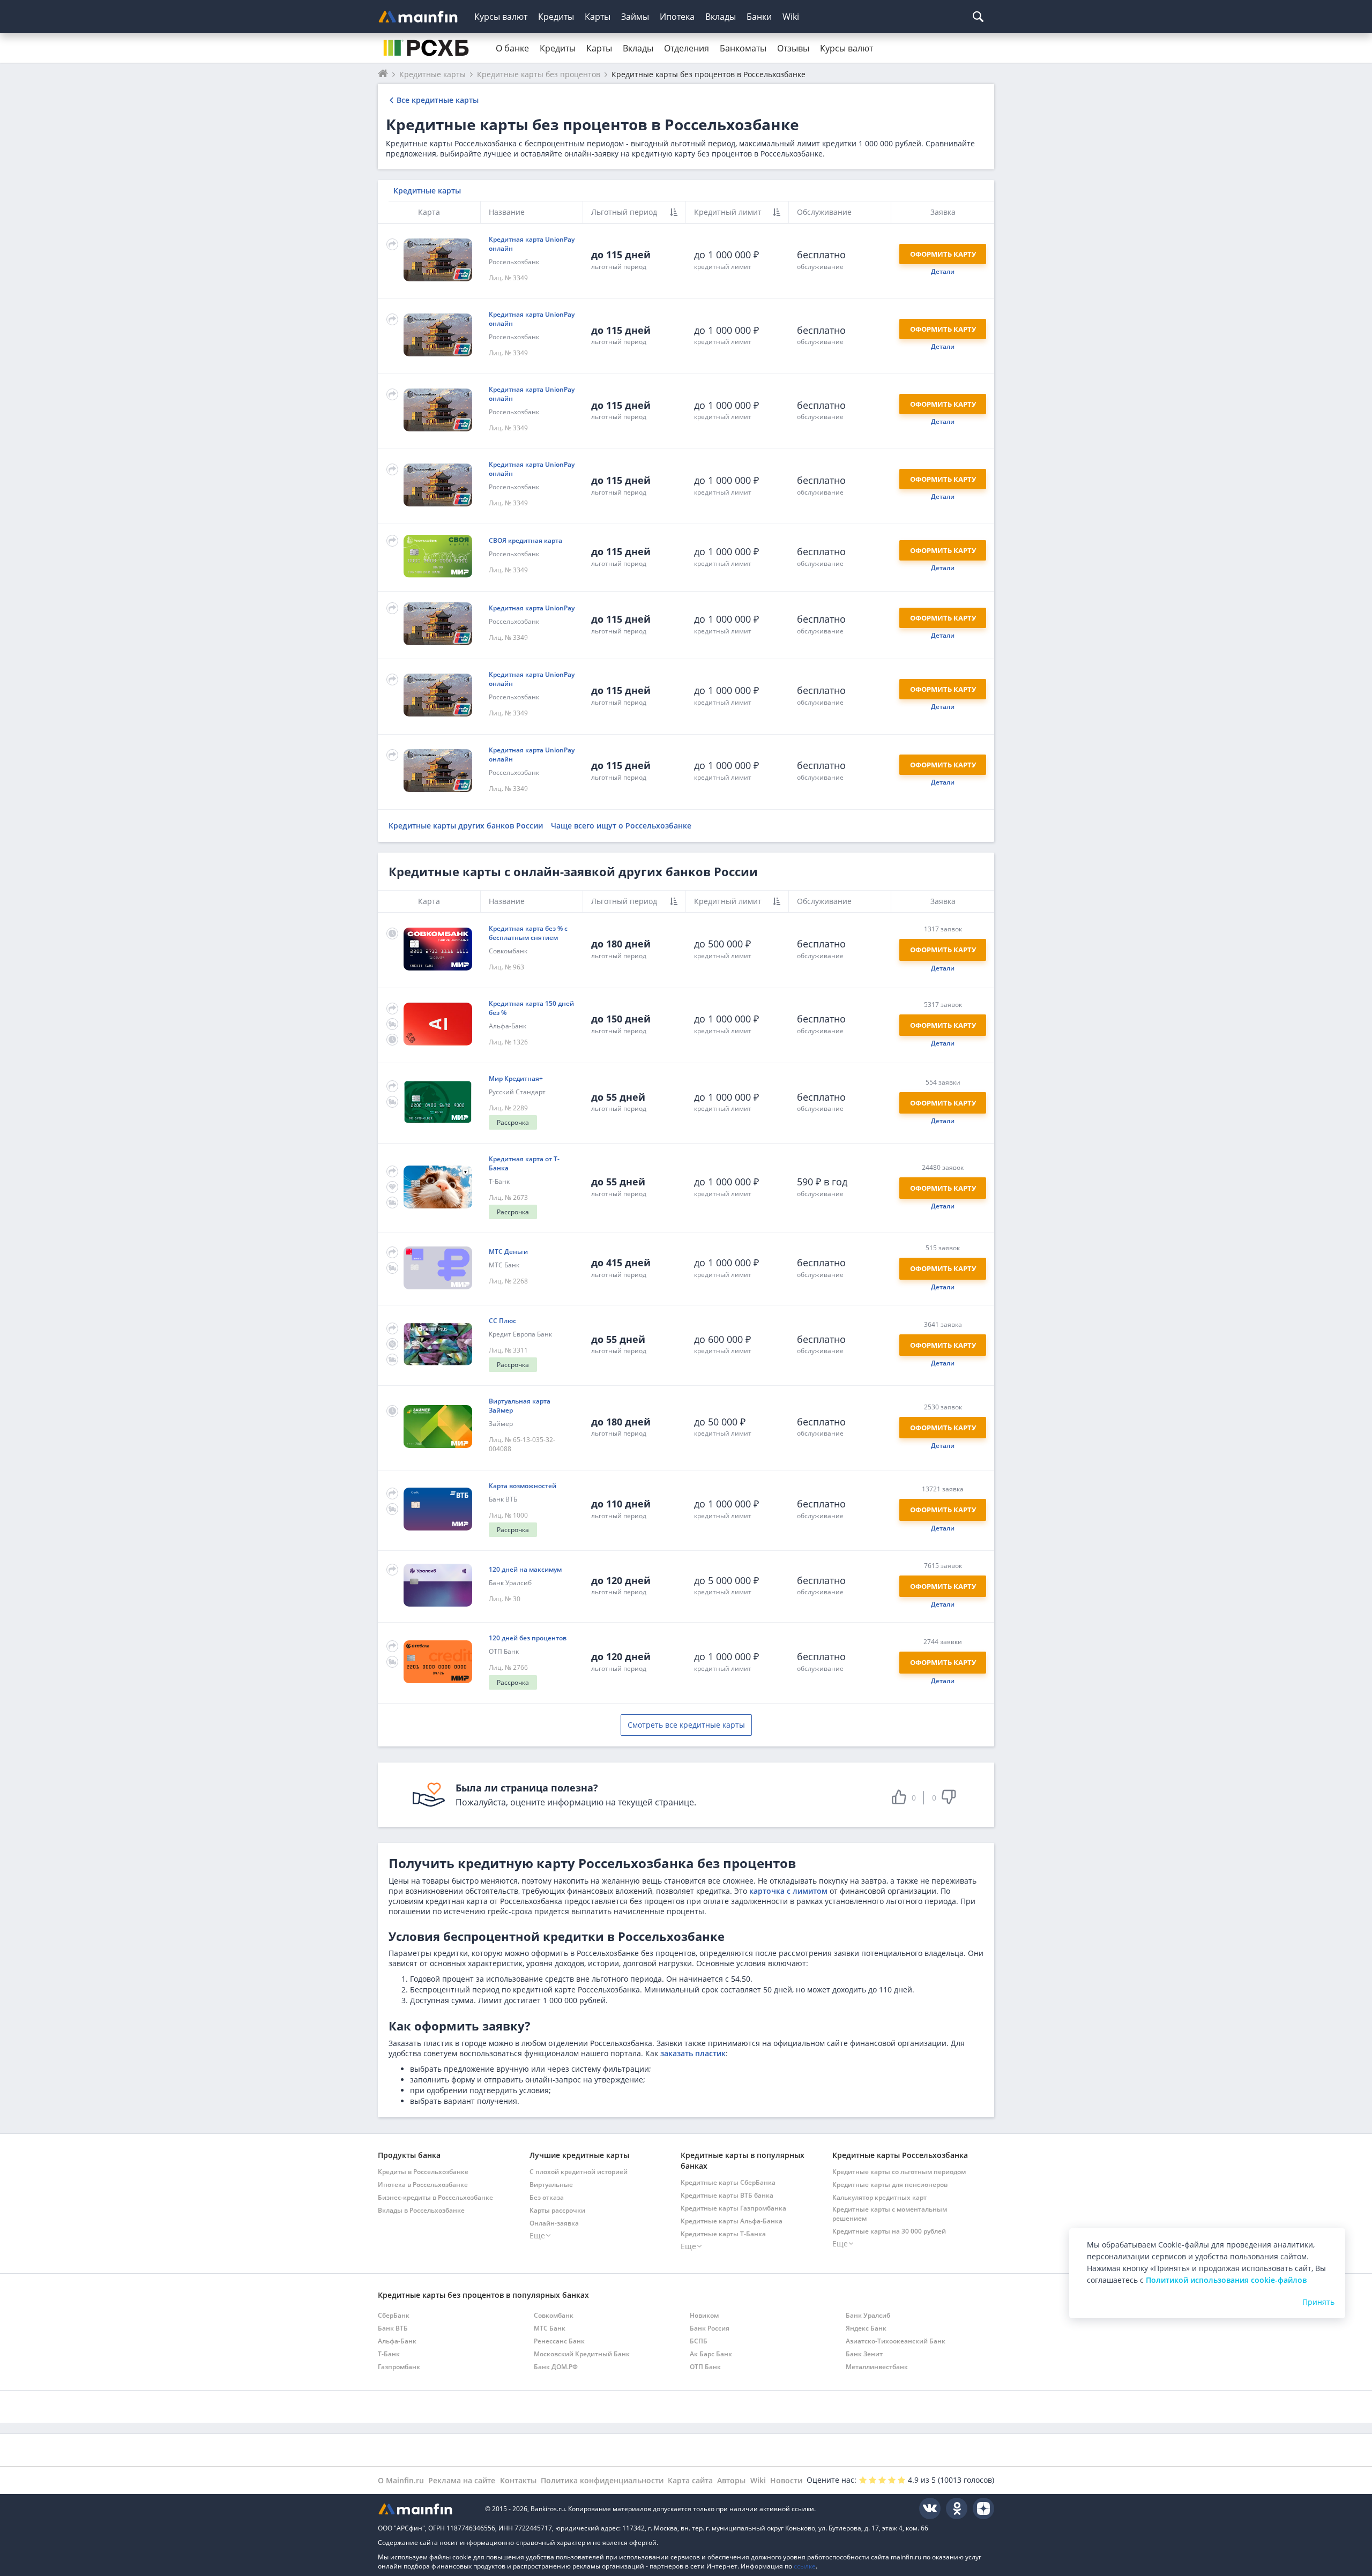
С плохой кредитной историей (579, 2172)
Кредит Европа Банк (520, 1334)
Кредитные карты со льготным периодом (899, 2172)
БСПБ (699, 2341)
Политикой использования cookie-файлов (1226, 2280)
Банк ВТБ (503, 1499)
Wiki (791, 17)
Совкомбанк (508, 951)
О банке (512, 48)
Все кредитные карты (438, 100)
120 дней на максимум (525, 1569)
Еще (537, 2235)
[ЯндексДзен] (983, 2508)
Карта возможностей (523, 1486)
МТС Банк (504, 1265)
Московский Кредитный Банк (582, 2354)
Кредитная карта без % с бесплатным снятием (528, 933)
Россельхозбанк (514, 262)
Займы (635, 17)
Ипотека (677, 17)
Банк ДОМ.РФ (556, 2367)
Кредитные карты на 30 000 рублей (889, 2231)
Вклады (721, 17)
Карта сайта (690, 2480)
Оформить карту (943, 254)
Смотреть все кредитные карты (686, 1725)
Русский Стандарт (517, 1092)
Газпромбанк (399, 2367)
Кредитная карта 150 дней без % (531, 1008)
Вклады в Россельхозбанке (421, 2210)
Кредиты (556, 17)
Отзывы (793, 48)
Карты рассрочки (557, 2210)
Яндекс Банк (866, 2328)
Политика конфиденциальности (602, 2480)
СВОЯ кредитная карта (525, 540)
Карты (598, 17)
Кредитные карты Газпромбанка (733, 2208)
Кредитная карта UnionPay (532, 608)
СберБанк (394, 2315)
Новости (786, 2480)
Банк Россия (710, 2328)
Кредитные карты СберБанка (728, 2182)
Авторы (731, 2480)
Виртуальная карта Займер (520, 1406)
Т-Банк (499, 1181)
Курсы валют (501, 17)
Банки (759, 17)
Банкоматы (743, 48)
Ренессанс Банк (559, 2341)
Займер (501, 1424)
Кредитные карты (427, 191)
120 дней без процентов (528, 1638)
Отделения (687, 48)
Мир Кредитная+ (516, 1078)
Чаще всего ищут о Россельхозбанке (621, 826)
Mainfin (426, 2509)
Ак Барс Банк (711, 2354)
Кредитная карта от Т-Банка (524, 1163)
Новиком (704, 2315)
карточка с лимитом (788, 1891)
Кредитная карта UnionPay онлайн (532, 244)
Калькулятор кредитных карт (879, 2197)
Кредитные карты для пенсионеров (890, 2185)
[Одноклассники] (957, 2508)
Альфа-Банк (508, 1026)
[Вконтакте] (930, 2508)
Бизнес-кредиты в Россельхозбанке (435, 2197)
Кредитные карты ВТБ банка (727, 2195)
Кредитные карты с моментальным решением (890, 2214)
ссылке (805, 2566)
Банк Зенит (864, 2354)
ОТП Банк (504, 1651)
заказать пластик (693, 2053)
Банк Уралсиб (510, 1583)
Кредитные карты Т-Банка (723, 2234)
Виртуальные (551, 2185)
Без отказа (547, 2197)
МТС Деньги (508, 1252)
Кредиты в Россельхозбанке (423, 2172)
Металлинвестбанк (877, 2367)
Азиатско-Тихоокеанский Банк (896, 2341)
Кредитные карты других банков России (466, 826)
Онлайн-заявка (554, 2223)
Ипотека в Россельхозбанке (423, 2185)
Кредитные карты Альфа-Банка (732, 2221)
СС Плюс (502, 1321)
